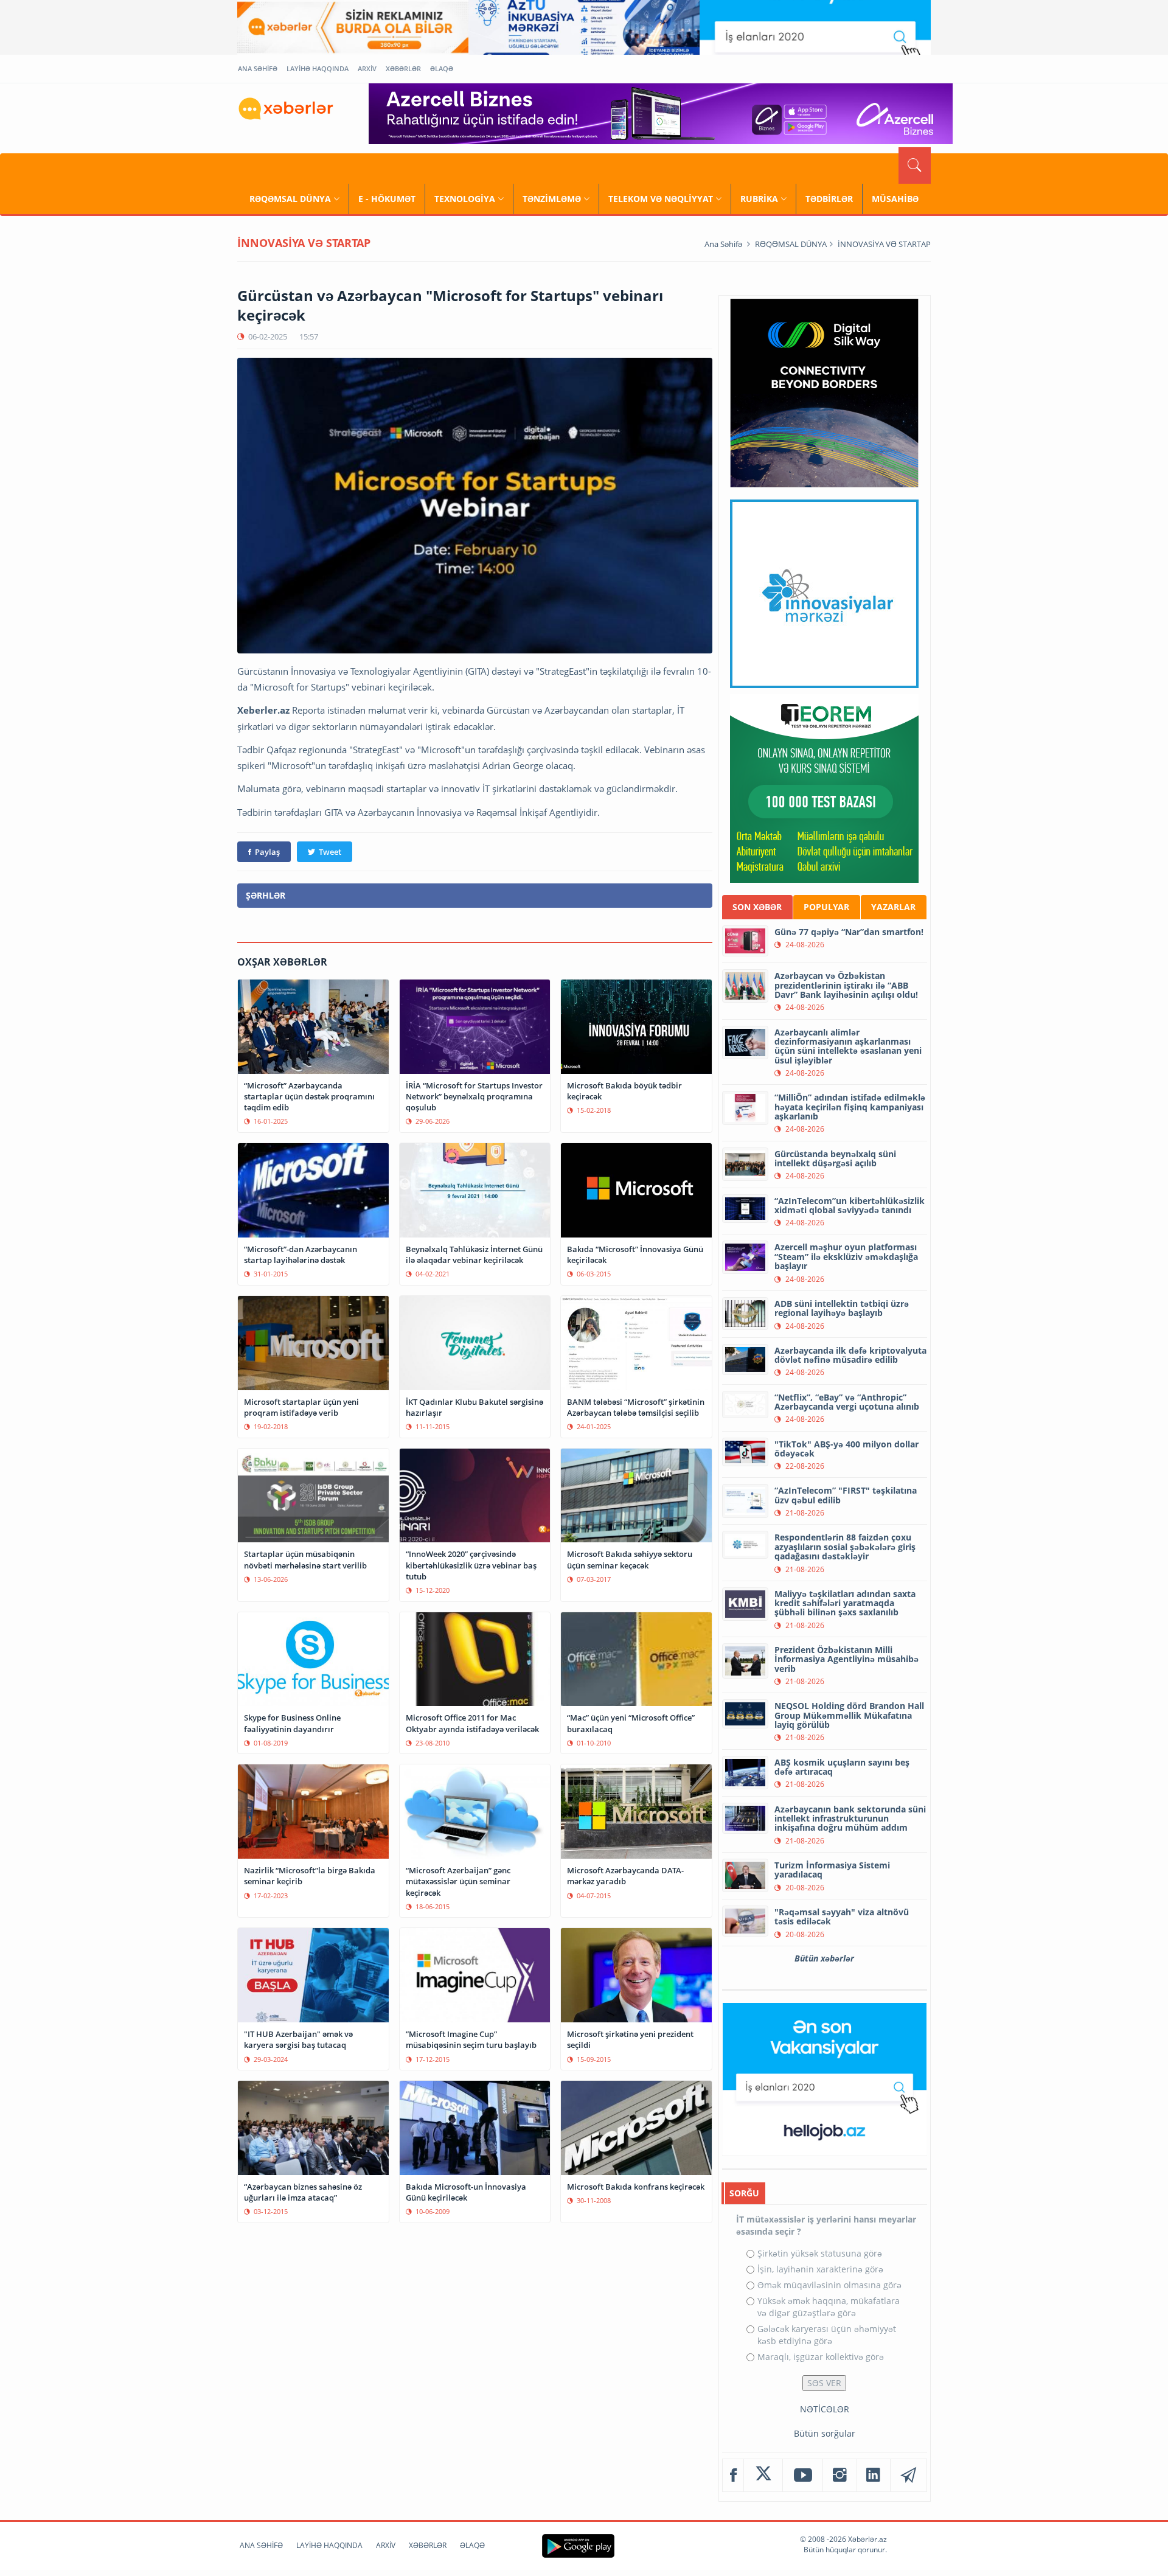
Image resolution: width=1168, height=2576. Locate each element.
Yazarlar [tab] (893, 907)
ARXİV (367, 68)
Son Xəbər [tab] (757, 907)
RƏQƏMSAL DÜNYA (290, 199)
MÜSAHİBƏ (895, 199)
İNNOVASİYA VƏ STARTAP (884, 244)
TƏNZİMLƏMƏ (552, 199)
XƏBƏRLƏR (403, 68)
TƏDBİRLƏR (829, 199)
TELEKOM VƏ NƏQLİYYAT (661, 199)
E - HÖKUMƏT (387, 199)
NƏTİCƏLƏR (825, 2409)
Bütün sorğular (825, 2433)
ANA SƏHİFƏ (258, 68)
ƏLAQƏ (442, 68)
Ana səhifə (723, 244)
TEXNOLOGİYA (465, 199)
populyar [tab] (826, 907)
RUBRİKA (759, 199)
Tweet (330, 852)
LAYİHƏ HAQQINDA (318, 68)
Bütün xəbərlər (824, 1958)
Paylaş (267, 852)
